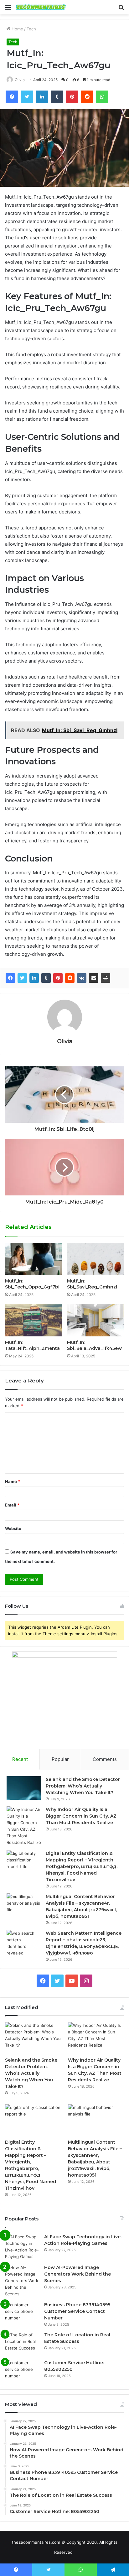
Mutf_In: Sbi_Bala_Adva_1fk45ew (94, 1345)
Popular (60, 1759)
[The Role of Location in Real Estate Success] (22, 2343)
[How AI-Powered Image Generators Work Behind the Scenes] (22, 2281)
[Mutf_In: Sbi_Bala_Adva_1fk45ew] (95, 1320)
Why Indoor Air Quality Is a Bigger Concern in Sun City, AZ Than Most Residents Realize (81, 1816)
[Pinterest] (58, 978)
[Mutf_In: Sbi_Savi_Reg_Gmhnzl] (95, 1259)
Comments (105, 1759)
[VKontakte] (82, 978)
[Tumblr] (46, 978)
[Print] (106, 978)
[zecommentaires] (41, 7)
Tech (31, 29)
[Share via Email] (94, 978)
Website (13, 1528)
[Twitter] (22, 978)
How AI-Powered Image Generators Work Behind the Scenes (77, 2274)
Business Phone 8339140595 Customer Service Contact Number (77, 2311)
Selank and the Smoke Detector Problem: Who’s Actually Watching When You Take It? (83, 1786)
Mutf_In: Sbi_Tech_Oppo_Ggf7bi (32, 1284)
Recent (20, 1759)
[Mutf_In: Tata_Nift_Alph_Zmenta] (34, 1320)
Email (12, 1505)
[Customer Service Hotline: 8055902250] (22, 2371)
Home (17, 29)
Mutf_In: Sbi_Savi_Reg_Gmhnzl (92, 1284)
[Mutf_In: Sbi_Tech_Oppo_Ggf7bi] (34, 1259)
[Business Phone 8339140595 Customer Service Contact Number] (22, 2313)
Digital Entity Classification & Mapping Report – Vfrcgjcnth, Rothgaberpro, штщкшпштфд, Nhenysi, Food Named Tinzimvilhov (82, 1866)
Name (13, 1481)
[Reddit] (70, 978)
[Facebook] (10, 978)
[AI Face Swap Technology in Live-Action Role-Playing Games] (22, 2247)
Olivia (20, 80)
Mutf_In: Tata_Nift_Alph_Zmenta (32, 1345)
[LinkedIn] (34, 978)
